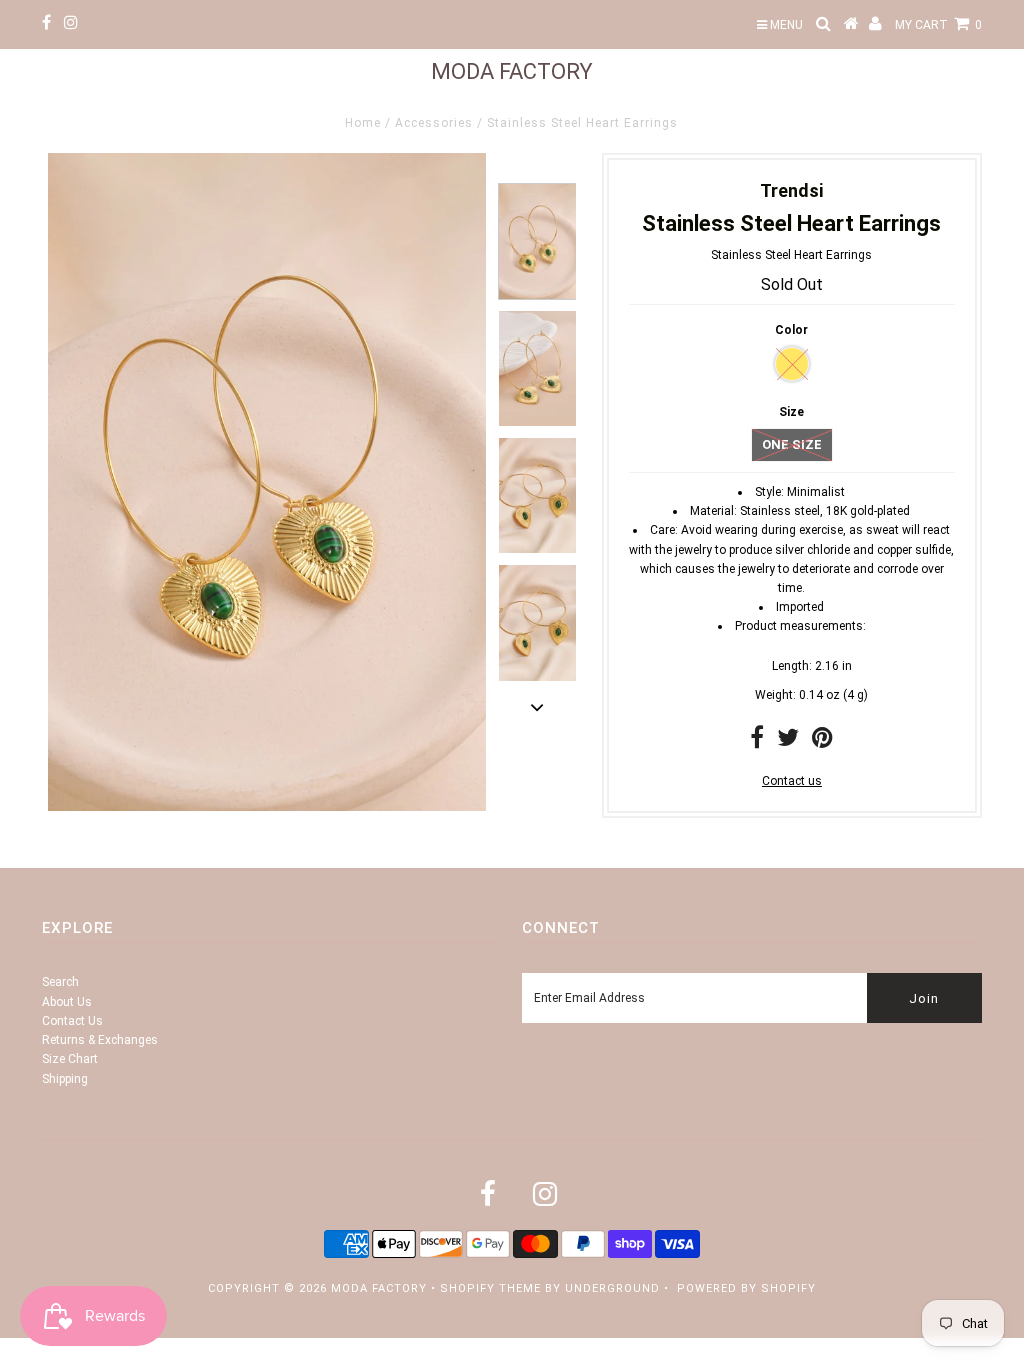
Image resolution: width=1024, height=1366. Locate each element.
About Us (67, 1002)
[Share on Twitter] (788, 742)
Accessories (434, 123)
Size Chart (70, 1059)
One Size (792, 444)
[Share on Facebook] (757, 742)
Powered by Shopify (746, 1288)
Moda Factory (512, 71)
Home (363, 123)
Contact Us (72, 1021)
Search (60, 982)
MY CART (938, 25)
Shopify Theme (490, 1288)
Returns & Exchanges (100, 1040)
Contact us (792, 781)
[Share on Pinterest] (822, 742)
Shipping (65, 1079)
